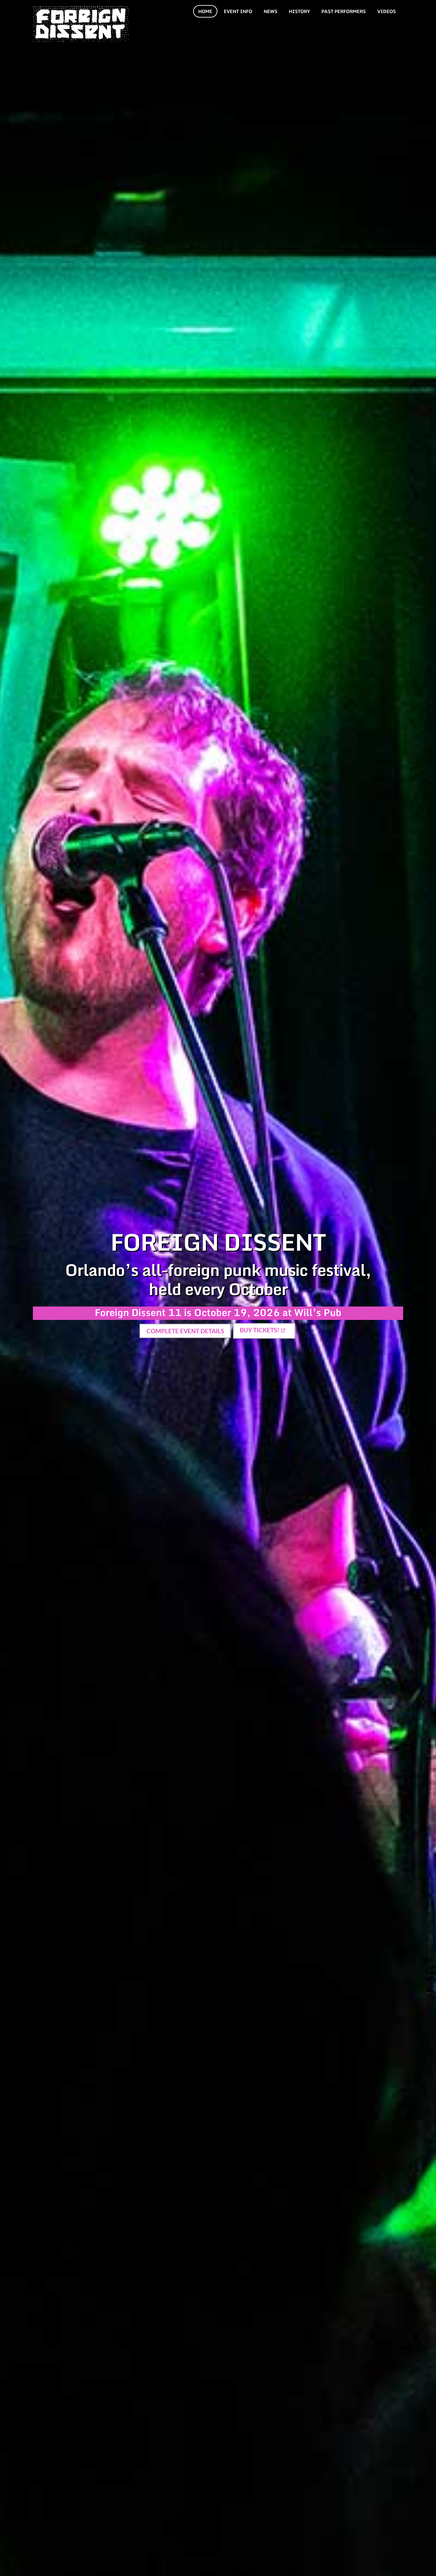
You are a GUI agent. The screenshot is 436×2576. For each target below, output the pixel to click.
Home (205, 11)
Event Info (238, 11)
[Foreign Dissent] (81, 38)
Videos (387, 11)
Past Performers (344, 11)
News (271, 11)
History (299, 11)
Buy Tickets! (259, 1330)
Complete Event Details (185, 1331)
